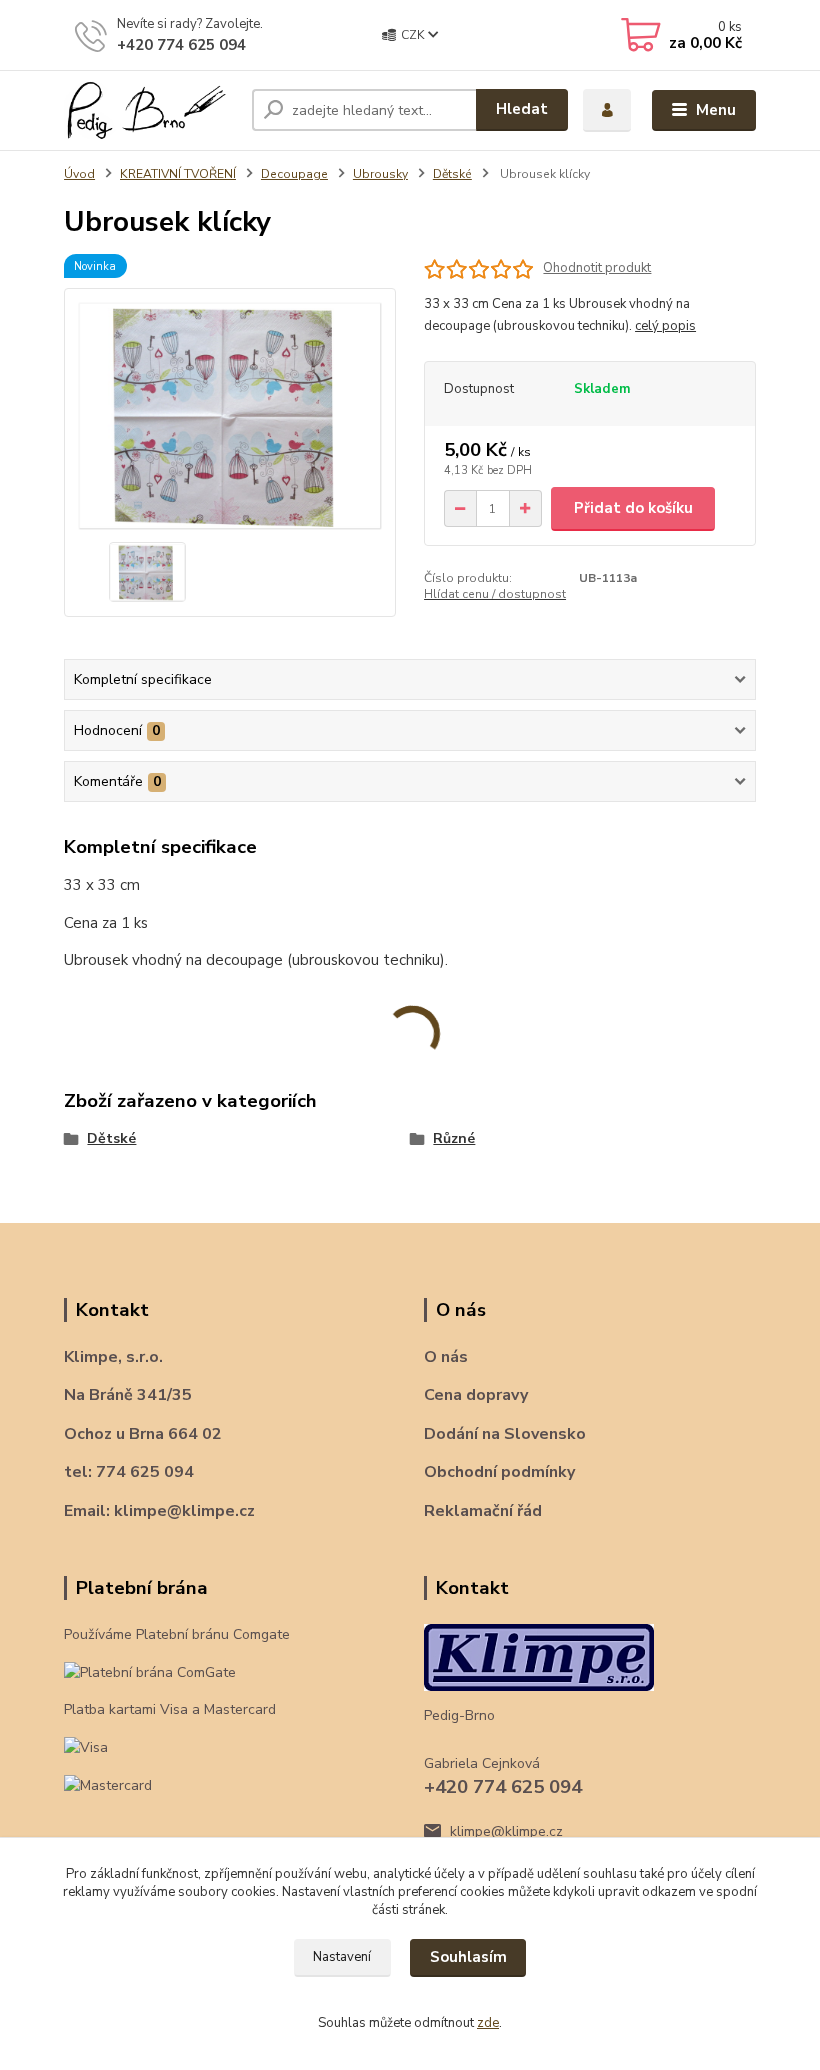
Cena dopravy (476, 1395)
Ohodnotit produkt (597, 268)
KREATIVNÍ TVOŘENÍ (178, 174)
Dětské (452, 174)
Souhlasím (468, 1957)
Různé (454, 1138)
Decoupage (294, 174)
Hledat (522, 109)
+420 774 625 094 (181, 45)
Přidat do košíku (633, 508)
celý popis (665, 326)
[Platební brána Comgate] (150, 1671)
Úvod (79, 174)
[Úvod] (150, 110)
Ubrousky (380, 174)
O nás (446, 1357)
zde (488, 2023)
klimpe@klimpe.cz (506, 1831)
